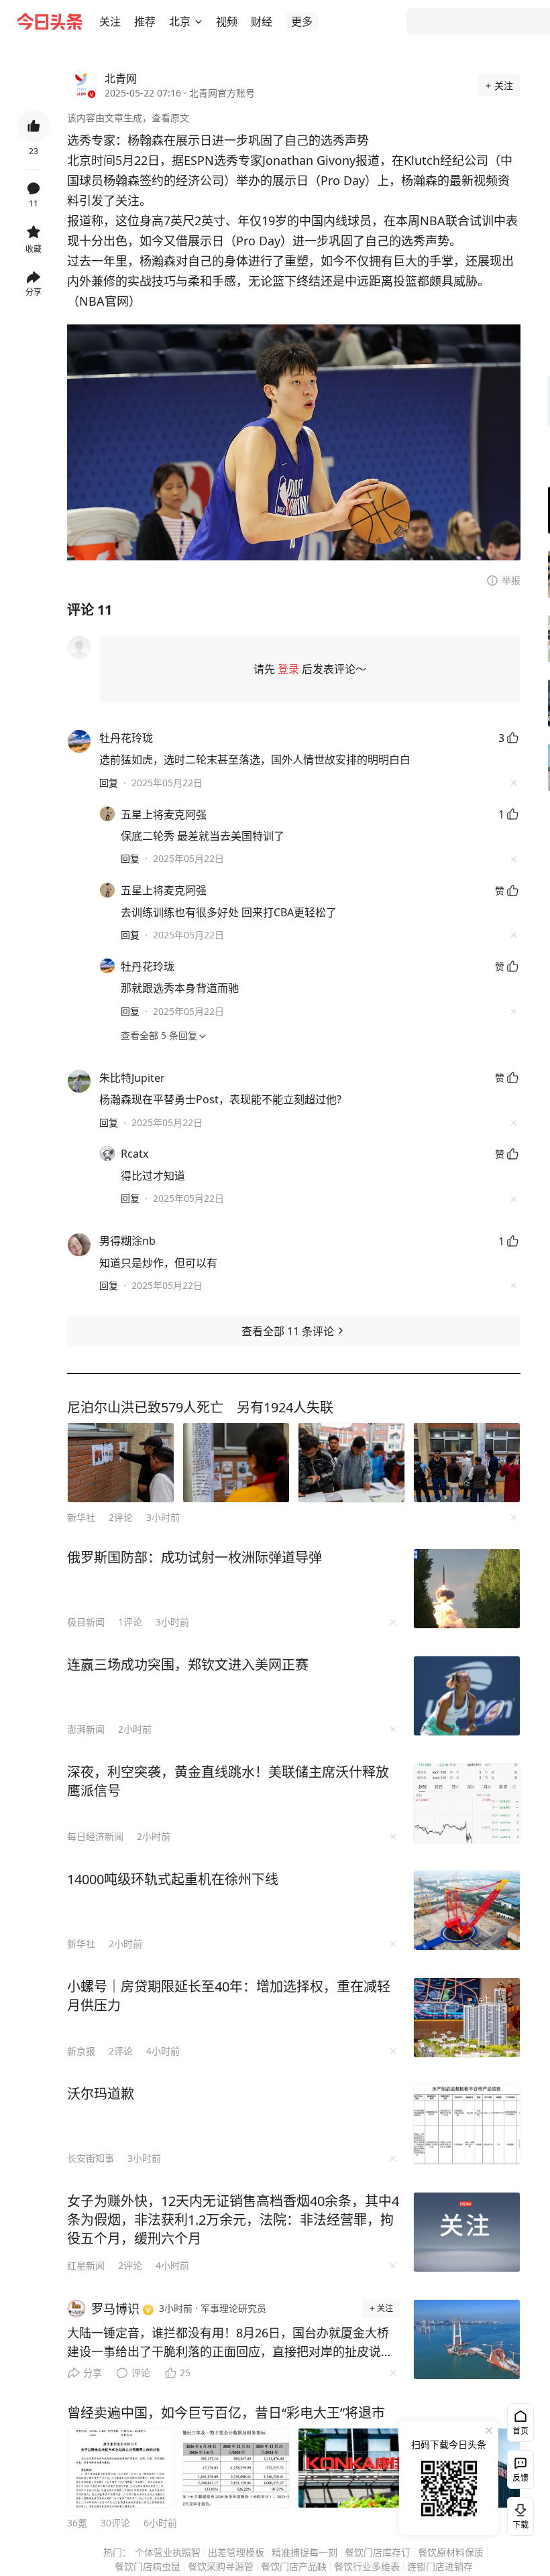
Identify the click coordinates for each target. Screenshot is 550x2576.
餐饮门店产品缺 (294, 2566)
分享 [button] (34, 292)
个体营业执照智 (168, 2552)
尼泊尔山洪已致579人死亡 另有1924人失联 (200, 1407)
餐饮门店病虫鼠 (148, 2566)
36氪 (77, 2523)
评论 (141, 2373)
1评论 (130, 1622)
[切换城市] (199, 21)
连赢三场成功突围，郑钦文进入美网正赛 (188, 1665)
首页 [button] (520, 2431)
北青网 (121, 78)
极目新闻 (86, 1622)
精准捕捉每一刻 (305, 2552)
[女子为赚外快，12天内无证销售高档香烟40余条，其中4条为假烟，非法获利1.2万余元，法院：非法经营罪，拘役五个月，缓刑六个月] (467, 2232)
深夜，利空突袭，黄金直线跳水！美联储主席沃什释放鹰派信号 (228, 1781)
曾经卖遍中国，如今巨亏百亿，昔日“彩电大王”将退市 (226, 2413)
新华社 (81, 1517)
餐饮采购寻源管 (221, 2566)
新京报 (81, 2051)
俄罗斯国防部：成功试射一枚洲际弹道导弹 (195, 1557)
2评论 (121, 1517)
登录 (288, 669)
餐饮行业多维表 (367, 2566)
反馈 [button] (520, 2478)
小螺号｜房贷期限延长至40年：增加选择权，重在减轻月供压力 (229, 1996)
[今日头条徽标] (50, 21)
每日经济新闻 (95, 1836)
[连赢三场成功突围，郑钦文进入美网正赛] (467, 1696)
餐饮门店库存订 (378, 2552)
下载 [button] (518, 2514)
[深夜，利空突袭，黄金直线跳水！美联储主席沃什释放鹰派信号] (467, 1803)
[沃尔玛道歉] (467, 2125)
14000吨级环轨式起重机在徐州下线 (173, 1879)
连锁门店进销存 (440, 2566)
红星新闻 (86, 2265)
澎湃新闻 (86, 1729)
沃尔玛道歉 (101, 2094)
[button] (110, 21)
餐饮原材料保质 (451, 2552)
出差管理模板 (236, 2552)
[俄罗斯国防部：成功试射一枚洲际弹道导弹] (467, 1589)
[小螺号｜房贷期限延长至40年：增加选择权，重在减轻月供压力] (467, 2018)
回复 (109, 783)
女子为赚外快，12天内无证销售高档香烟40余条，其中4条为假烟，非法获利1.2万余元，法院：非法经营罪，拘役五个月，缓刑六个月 (233, 2220)
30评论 (115, 2523)
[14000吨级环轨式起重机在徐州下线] (467, 1910)
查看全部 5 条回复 (159, 1035)
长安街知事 (91, 2158)
